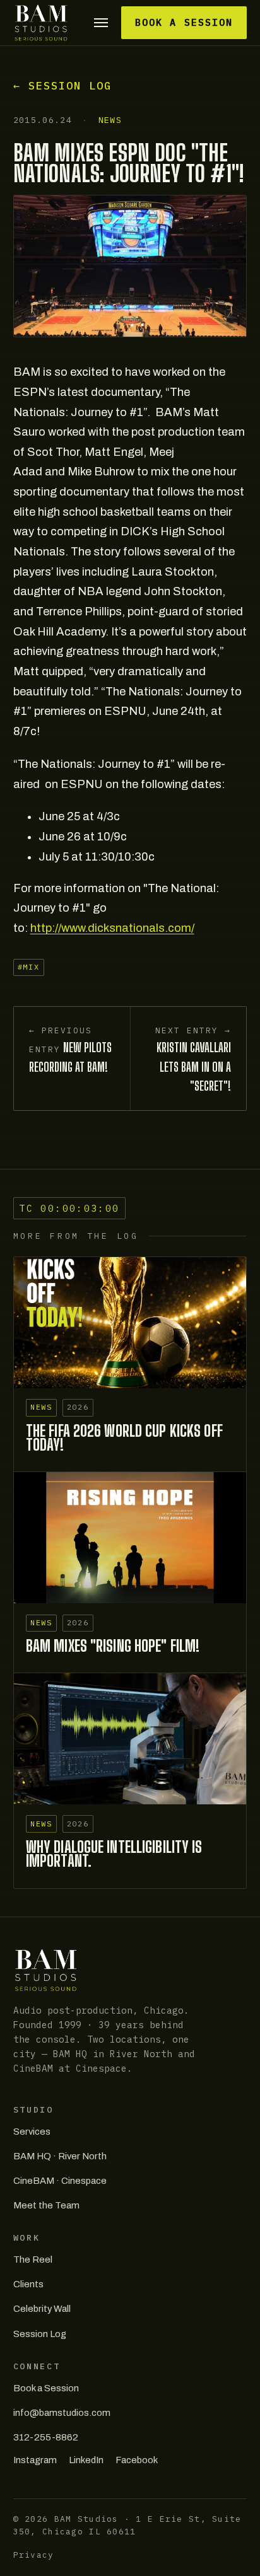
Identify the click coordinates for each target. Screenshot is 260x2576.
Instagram (35, 2460)
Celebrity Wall (42, 2309)
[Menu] (101, 23)
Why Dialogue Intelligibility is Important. (114, 1854)
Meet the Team (46, 2205)
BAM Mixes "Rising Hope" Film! (113, 1646)
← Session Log (62, 86)
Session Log (40, 2334)
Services (32, 2132)
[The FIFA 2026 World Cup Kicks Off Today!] (130, 1322)
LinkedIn (86, 2460)
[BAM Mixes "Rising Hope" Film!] (130, 1537)
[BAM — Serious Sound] (41, 23)
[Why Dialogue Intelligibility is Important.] (130, 1738)
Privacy (34, 2555)
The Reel (33, 2260)
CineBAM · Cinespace (60, 2181)
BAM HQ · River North (60, 2156)
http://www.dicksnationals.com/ (112, 928)
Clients (28, 2284)
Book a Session (184, 22)
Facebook (137, 2460)
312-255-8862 (46, 2437)
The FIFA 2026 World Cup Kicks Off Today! (124, 1438)
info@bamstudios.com (62, 2413)
